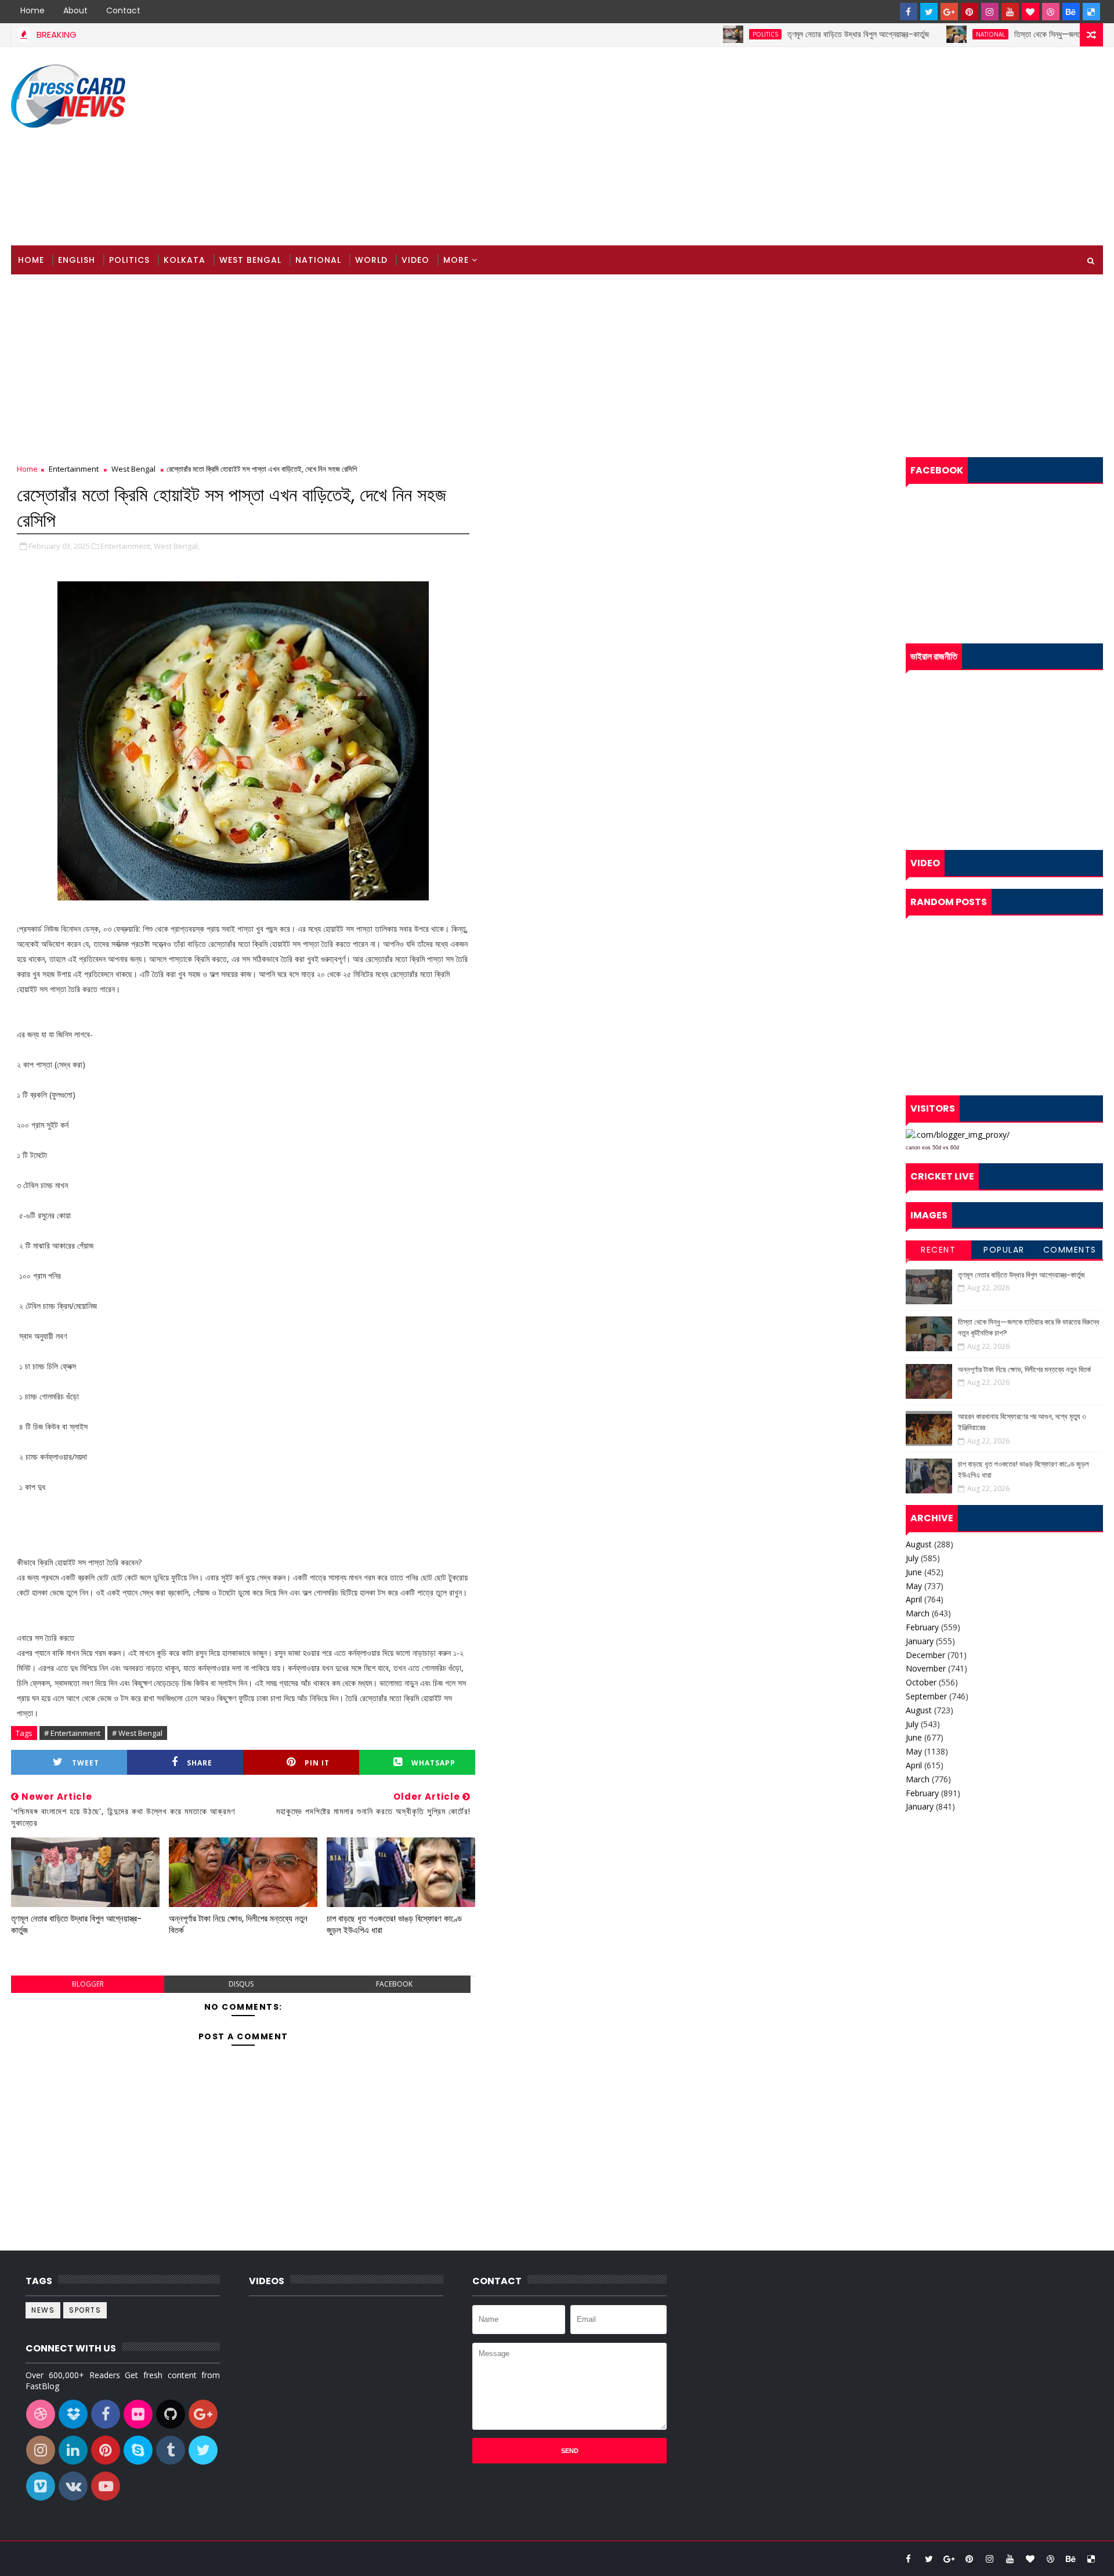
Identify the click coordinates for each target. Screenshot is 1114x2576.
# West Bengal (137, 1733)
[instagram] (990, 12)
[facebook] (909, 12)
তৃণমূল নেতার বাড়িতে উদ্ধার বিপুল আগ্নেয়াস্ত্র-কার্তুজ (803, 34)
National (935, 34)
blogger (88, 1984)
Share (200, 1763)
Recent (938, 1250)
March (918, 1613)
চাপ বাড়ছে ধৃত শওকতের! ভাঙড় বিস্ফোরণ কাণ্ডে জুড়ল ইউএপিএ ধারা (394, 1924)
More (456, 260)
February (922, 1627)
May (914, 1586)
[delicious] (1091, 12)
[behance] (1071, 12)
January (920, 1641)
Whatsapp (433, 1763)
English (77, 260)
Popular (1004, 1250)
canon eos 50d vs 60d (932, 1148)
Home (32, 10)
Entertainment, (126, 546)
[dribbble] (1051, 12)
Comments (1070, 1250)
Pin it (317, 1763)
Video (415, 260)
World (371, 260)
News (43, 2310)
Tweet (86, 1763)
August (919, 1544)
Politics (710, 34)
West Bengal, (177, 546)
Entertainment (74, 469)
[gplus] (949, 12)
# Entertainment (72, 1733)
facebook (394, 1984)
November (926, 1668)
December (925, 1655)
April (914, 1599)
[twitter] (929, 12)
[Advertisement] (891, 147)
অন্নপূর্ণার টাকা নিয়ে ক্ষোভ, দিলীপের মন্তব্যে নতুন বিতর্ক (238, 1924)
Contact (123, 10)
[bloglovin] (1030, 12)
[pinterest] (970, 12)
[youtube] (1010, 12)
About (75, 10)
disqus (241, 1984)
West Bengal (250, 260)
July (912, 1558)
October (921, 1682)
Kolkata (185, 260)
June (914, 1572)
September (926, 1696)
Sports (85, 2310)
